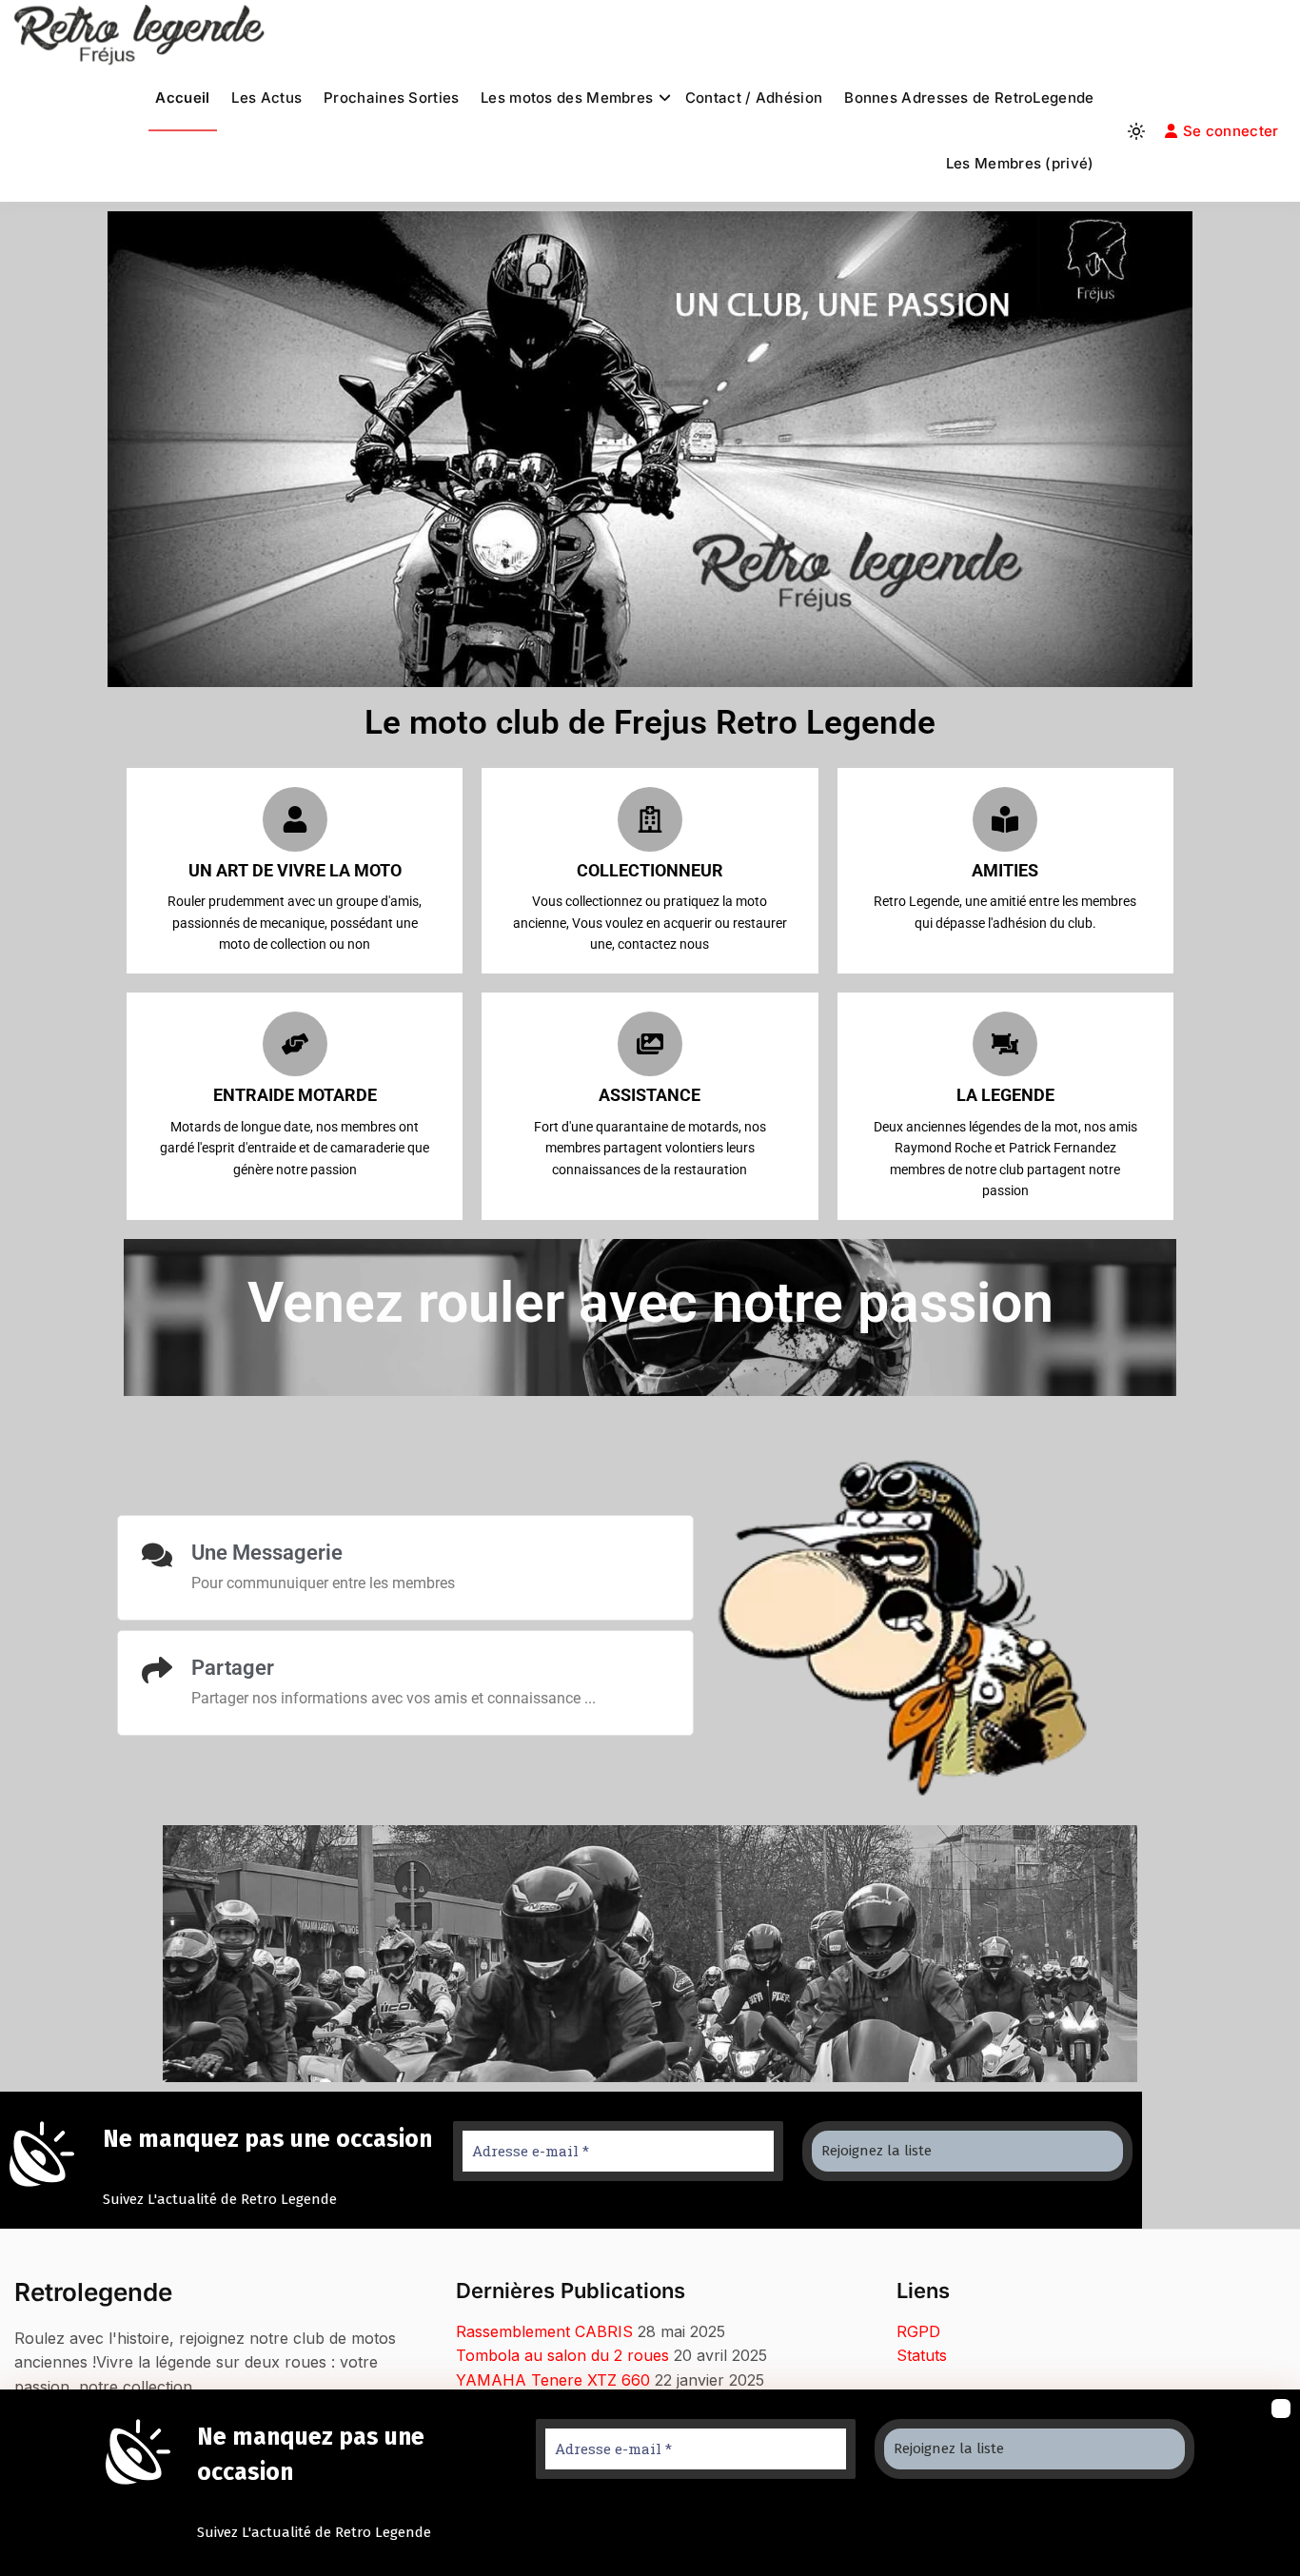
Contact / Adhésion (754, 98)
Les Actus (266, 98)
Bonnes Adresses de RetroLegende (969, 98)
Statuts (922, 2355)
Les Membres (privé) (1020, 163)
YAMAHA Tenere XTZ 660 (553, 2380)
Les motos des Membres (567, 98)
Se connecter (1231, 131)
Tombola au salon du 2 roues (562, 2355)
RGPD (918, 2331)
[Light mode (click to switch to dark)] (1136, 131)
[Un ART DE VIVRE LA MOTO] (295, 819)
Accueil (182, 98)
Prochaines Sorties (391, 98)
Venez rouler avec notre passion (650, 1302)
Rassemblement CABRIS (544, 2331)
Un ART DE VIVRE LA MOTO (295, 870)
